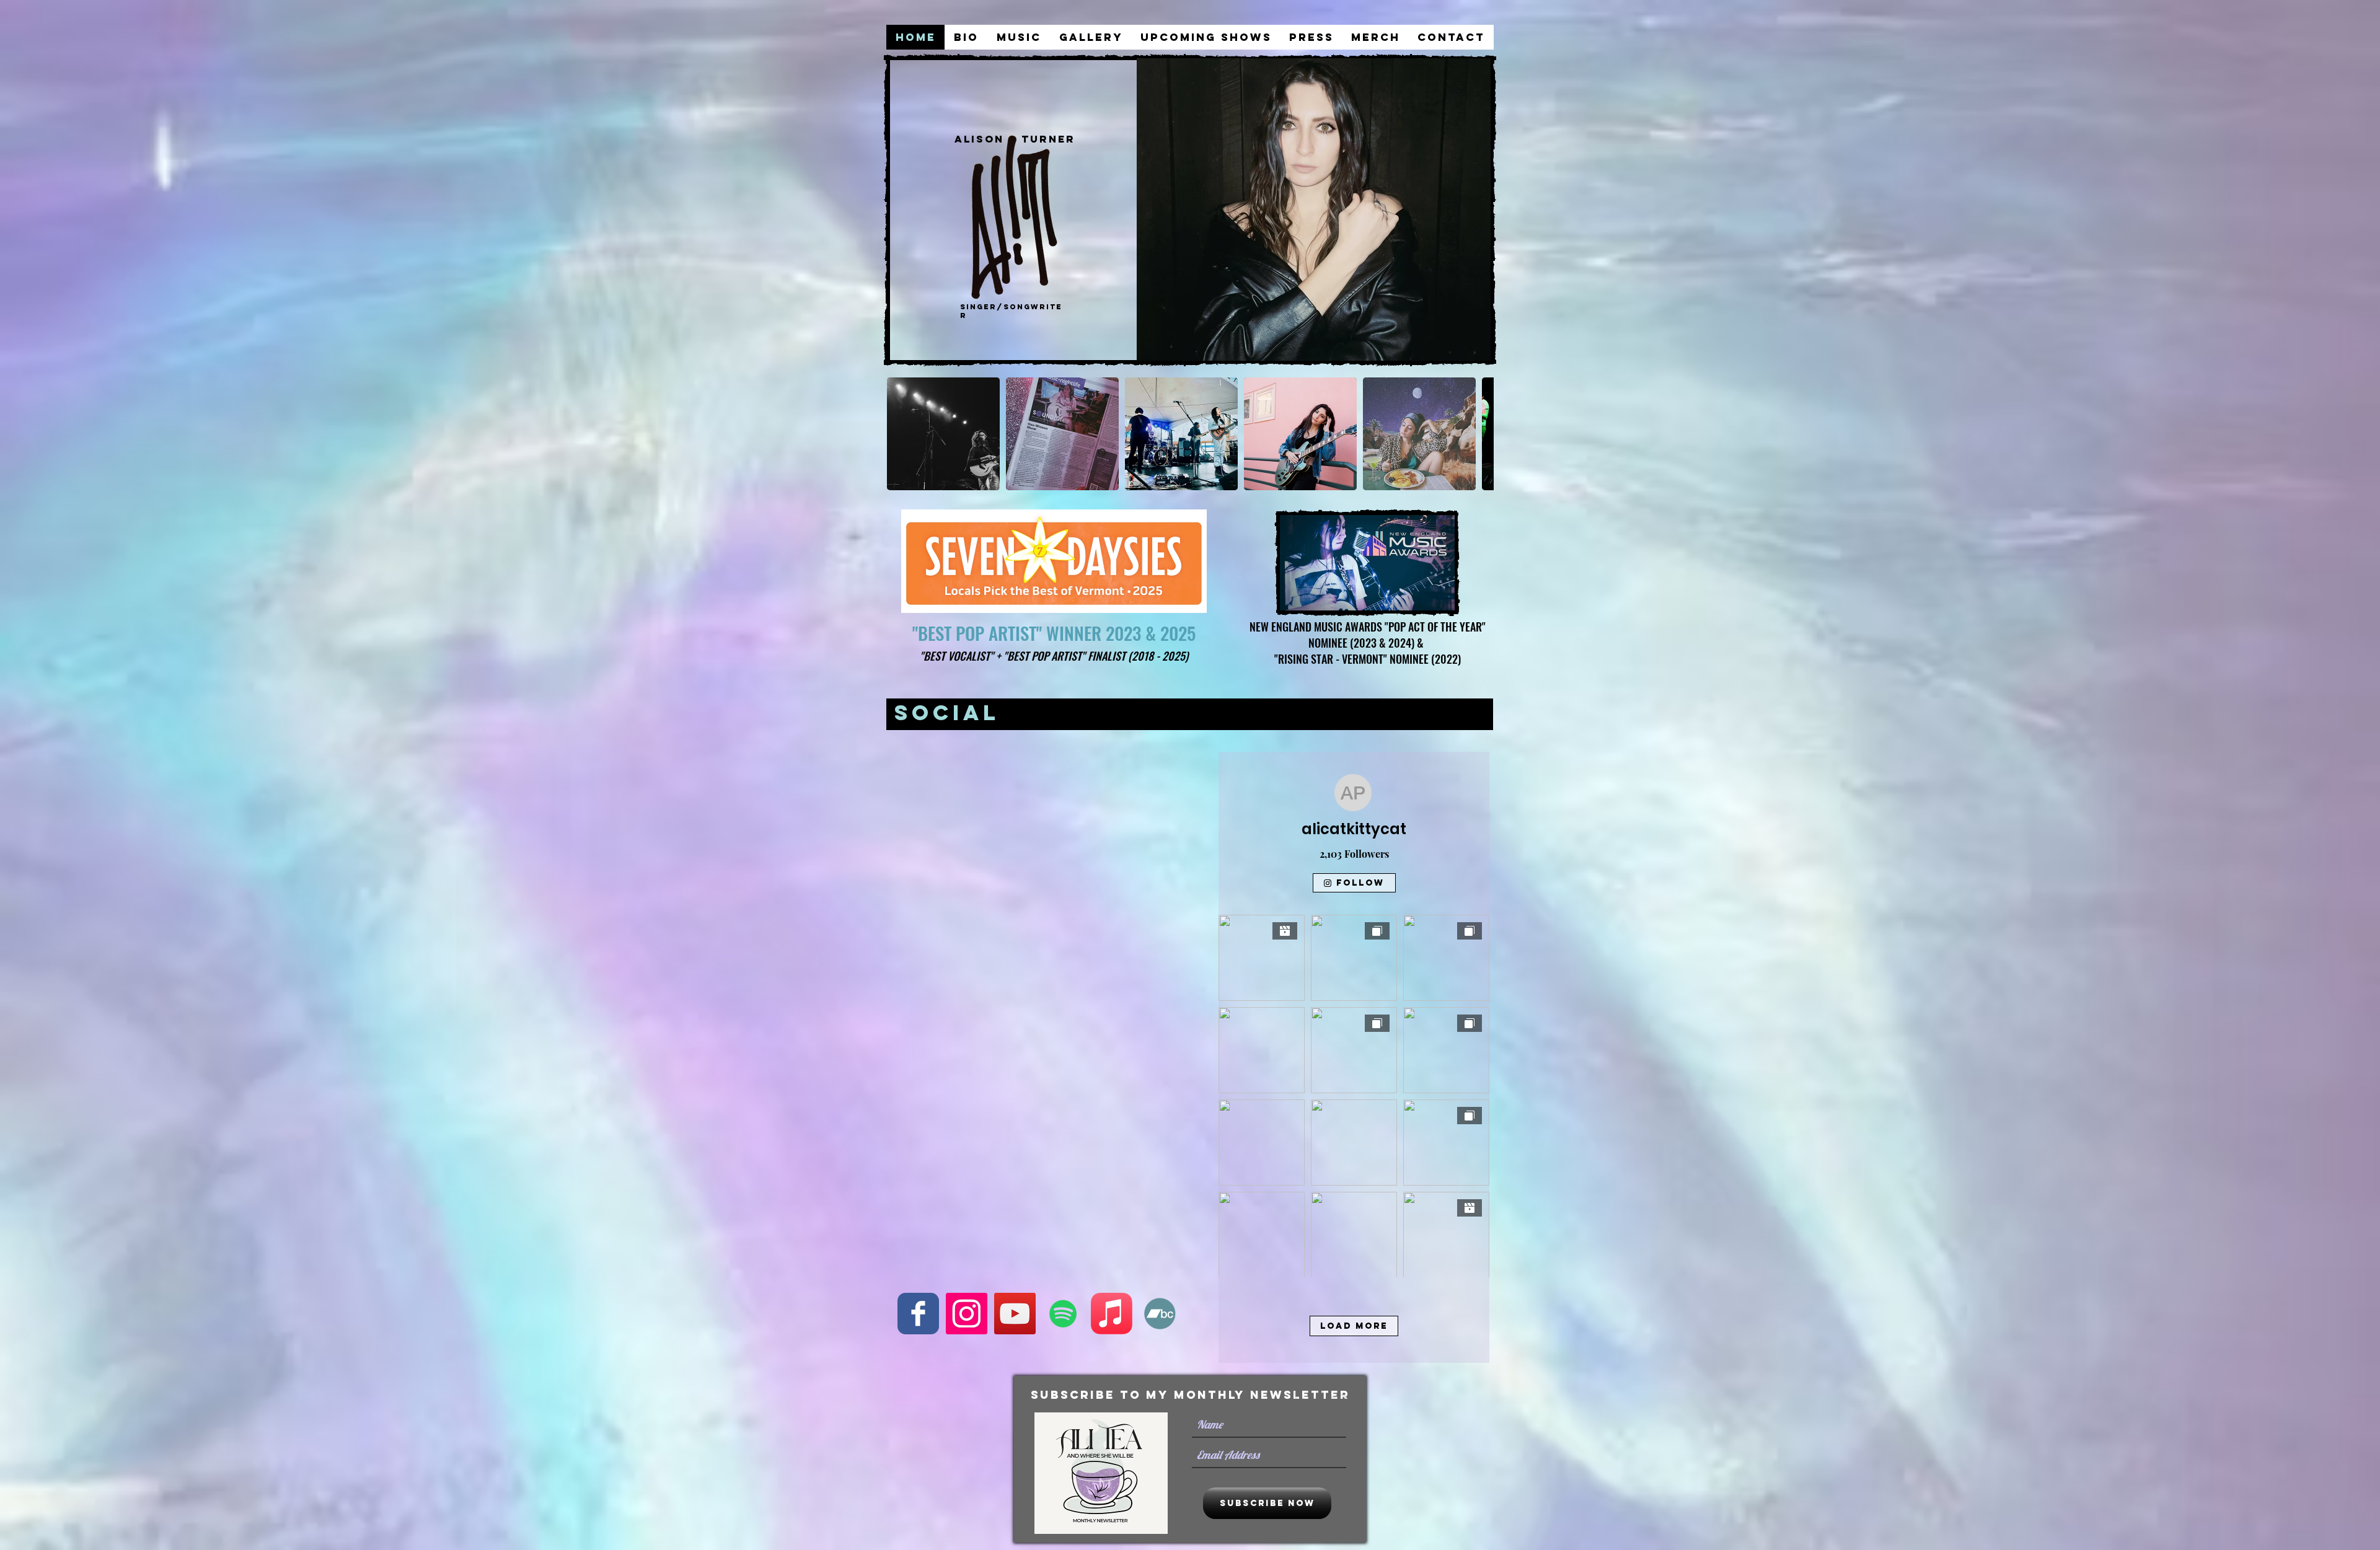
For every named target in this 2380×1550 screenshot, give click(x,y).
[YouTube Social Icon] (1015, 1314)
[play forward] (1478, 434)
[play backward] (902, 434)
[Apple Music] (1112, 1314)
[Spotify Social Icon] (1063, 1314)
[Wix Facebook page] (918, 1314)
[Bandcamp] (1160, 1314)
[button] (943, 434)
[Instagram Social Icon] (967, 1314)
